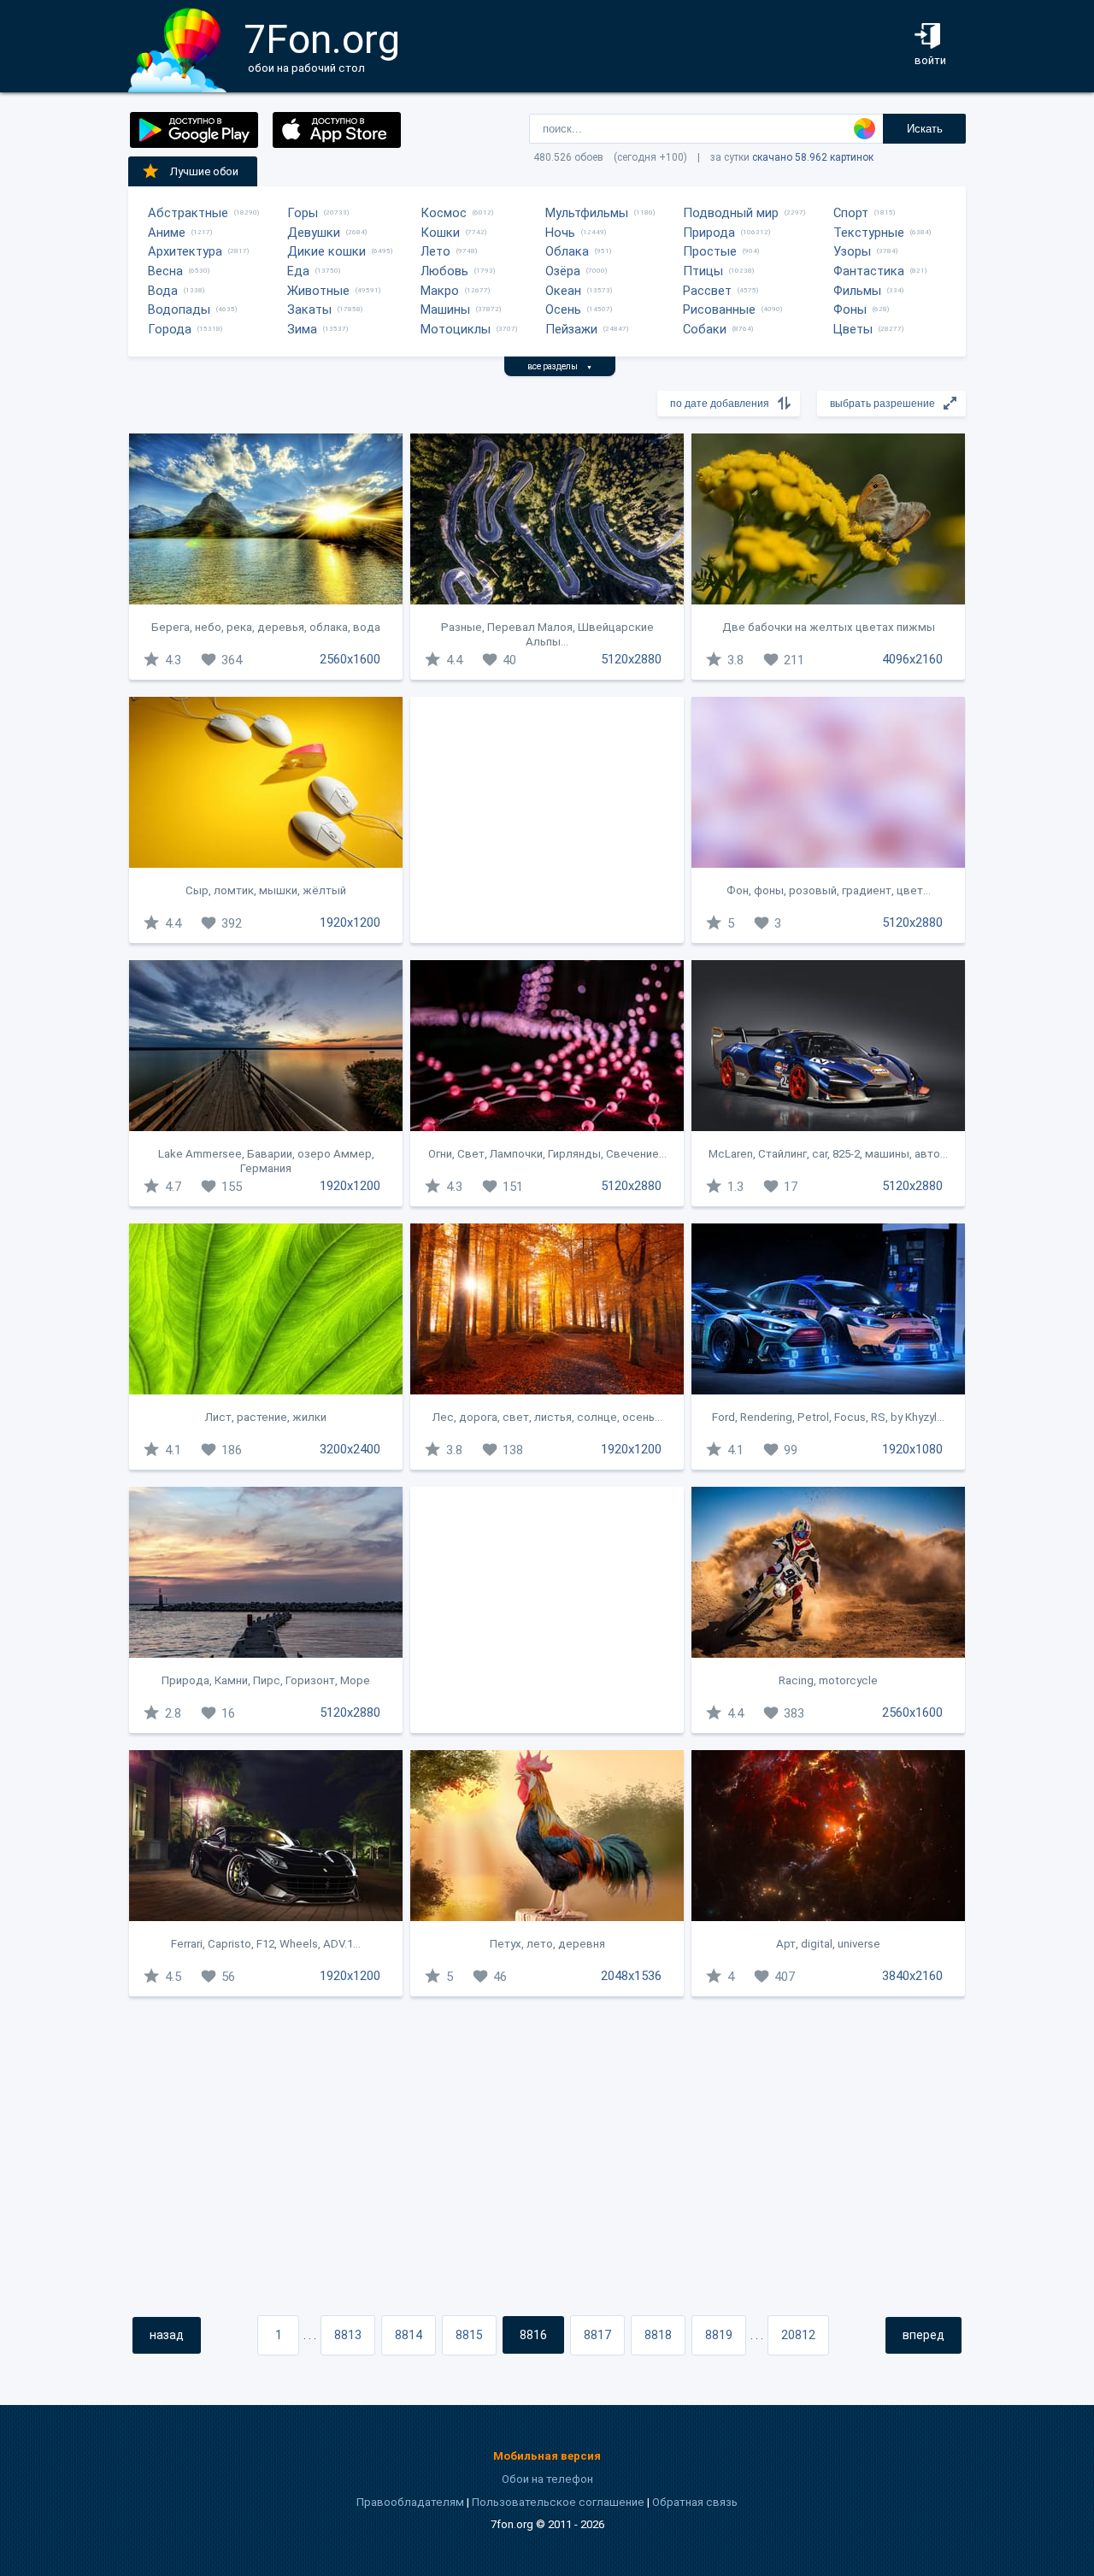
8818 (658, 2335)
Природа (709, 233)
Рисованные (719, 309)
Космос (444, 213)
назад (167, 2335)
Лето (435, 251)
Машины (445, 309)
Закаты (309, 309)
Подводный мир (731, 213)
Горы (303, 213)
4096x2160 (912, 659)
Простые (710, 251)
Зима (302, 329)
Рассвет (707, 291)
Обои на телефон (547, 2479)
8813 (348, 2335)
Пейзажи (571, 329)
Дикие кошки (326, 251)
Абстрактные (188, 213)
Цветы (853, 329)
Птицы (703, 271)
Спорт (851, 213)
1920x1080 (912, 1449)
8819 (719, 2335)
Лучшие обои (204, 171)
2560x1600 (350, 659)
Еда (298, 271)
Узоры (852, 251)
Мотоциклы (456, 329)
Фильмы (857, 291)
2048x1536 (631, 1976)
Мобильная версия (547, 2456)
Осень (563, 309)
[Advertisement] (547, 820)
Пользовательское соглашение (558, 2502)
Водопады (179, 309)
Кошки (440, 233)
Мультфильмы (587, 213)
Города (170, 329)
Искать (925, 129)
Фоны (850, 309)
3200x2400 (350, 1449)
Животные (318, 291)
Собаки (705, 329)
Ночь (560, 233)
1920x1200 (350, 923)
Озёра (563, 271)
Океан (563, 291)
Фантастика (869, 271)
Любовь (444, 271)
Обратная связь (695, 2502)
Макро (440, 291)
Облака (567, 251)
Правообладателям (410, 2502)
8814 (409, 2335)
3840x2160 (912, 1976)
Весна (165, 271)
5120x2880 (631, 659)
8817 (597, 2335)
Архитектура (185, 251)
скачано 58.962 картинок (813, 157)
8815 (469, 2335)
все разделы (560, 366)
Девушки (314, 233)
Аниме (167, 233)
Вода (163, 291)
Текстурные (869, 233)
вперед (923, 2335)
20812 (798, 2335)
